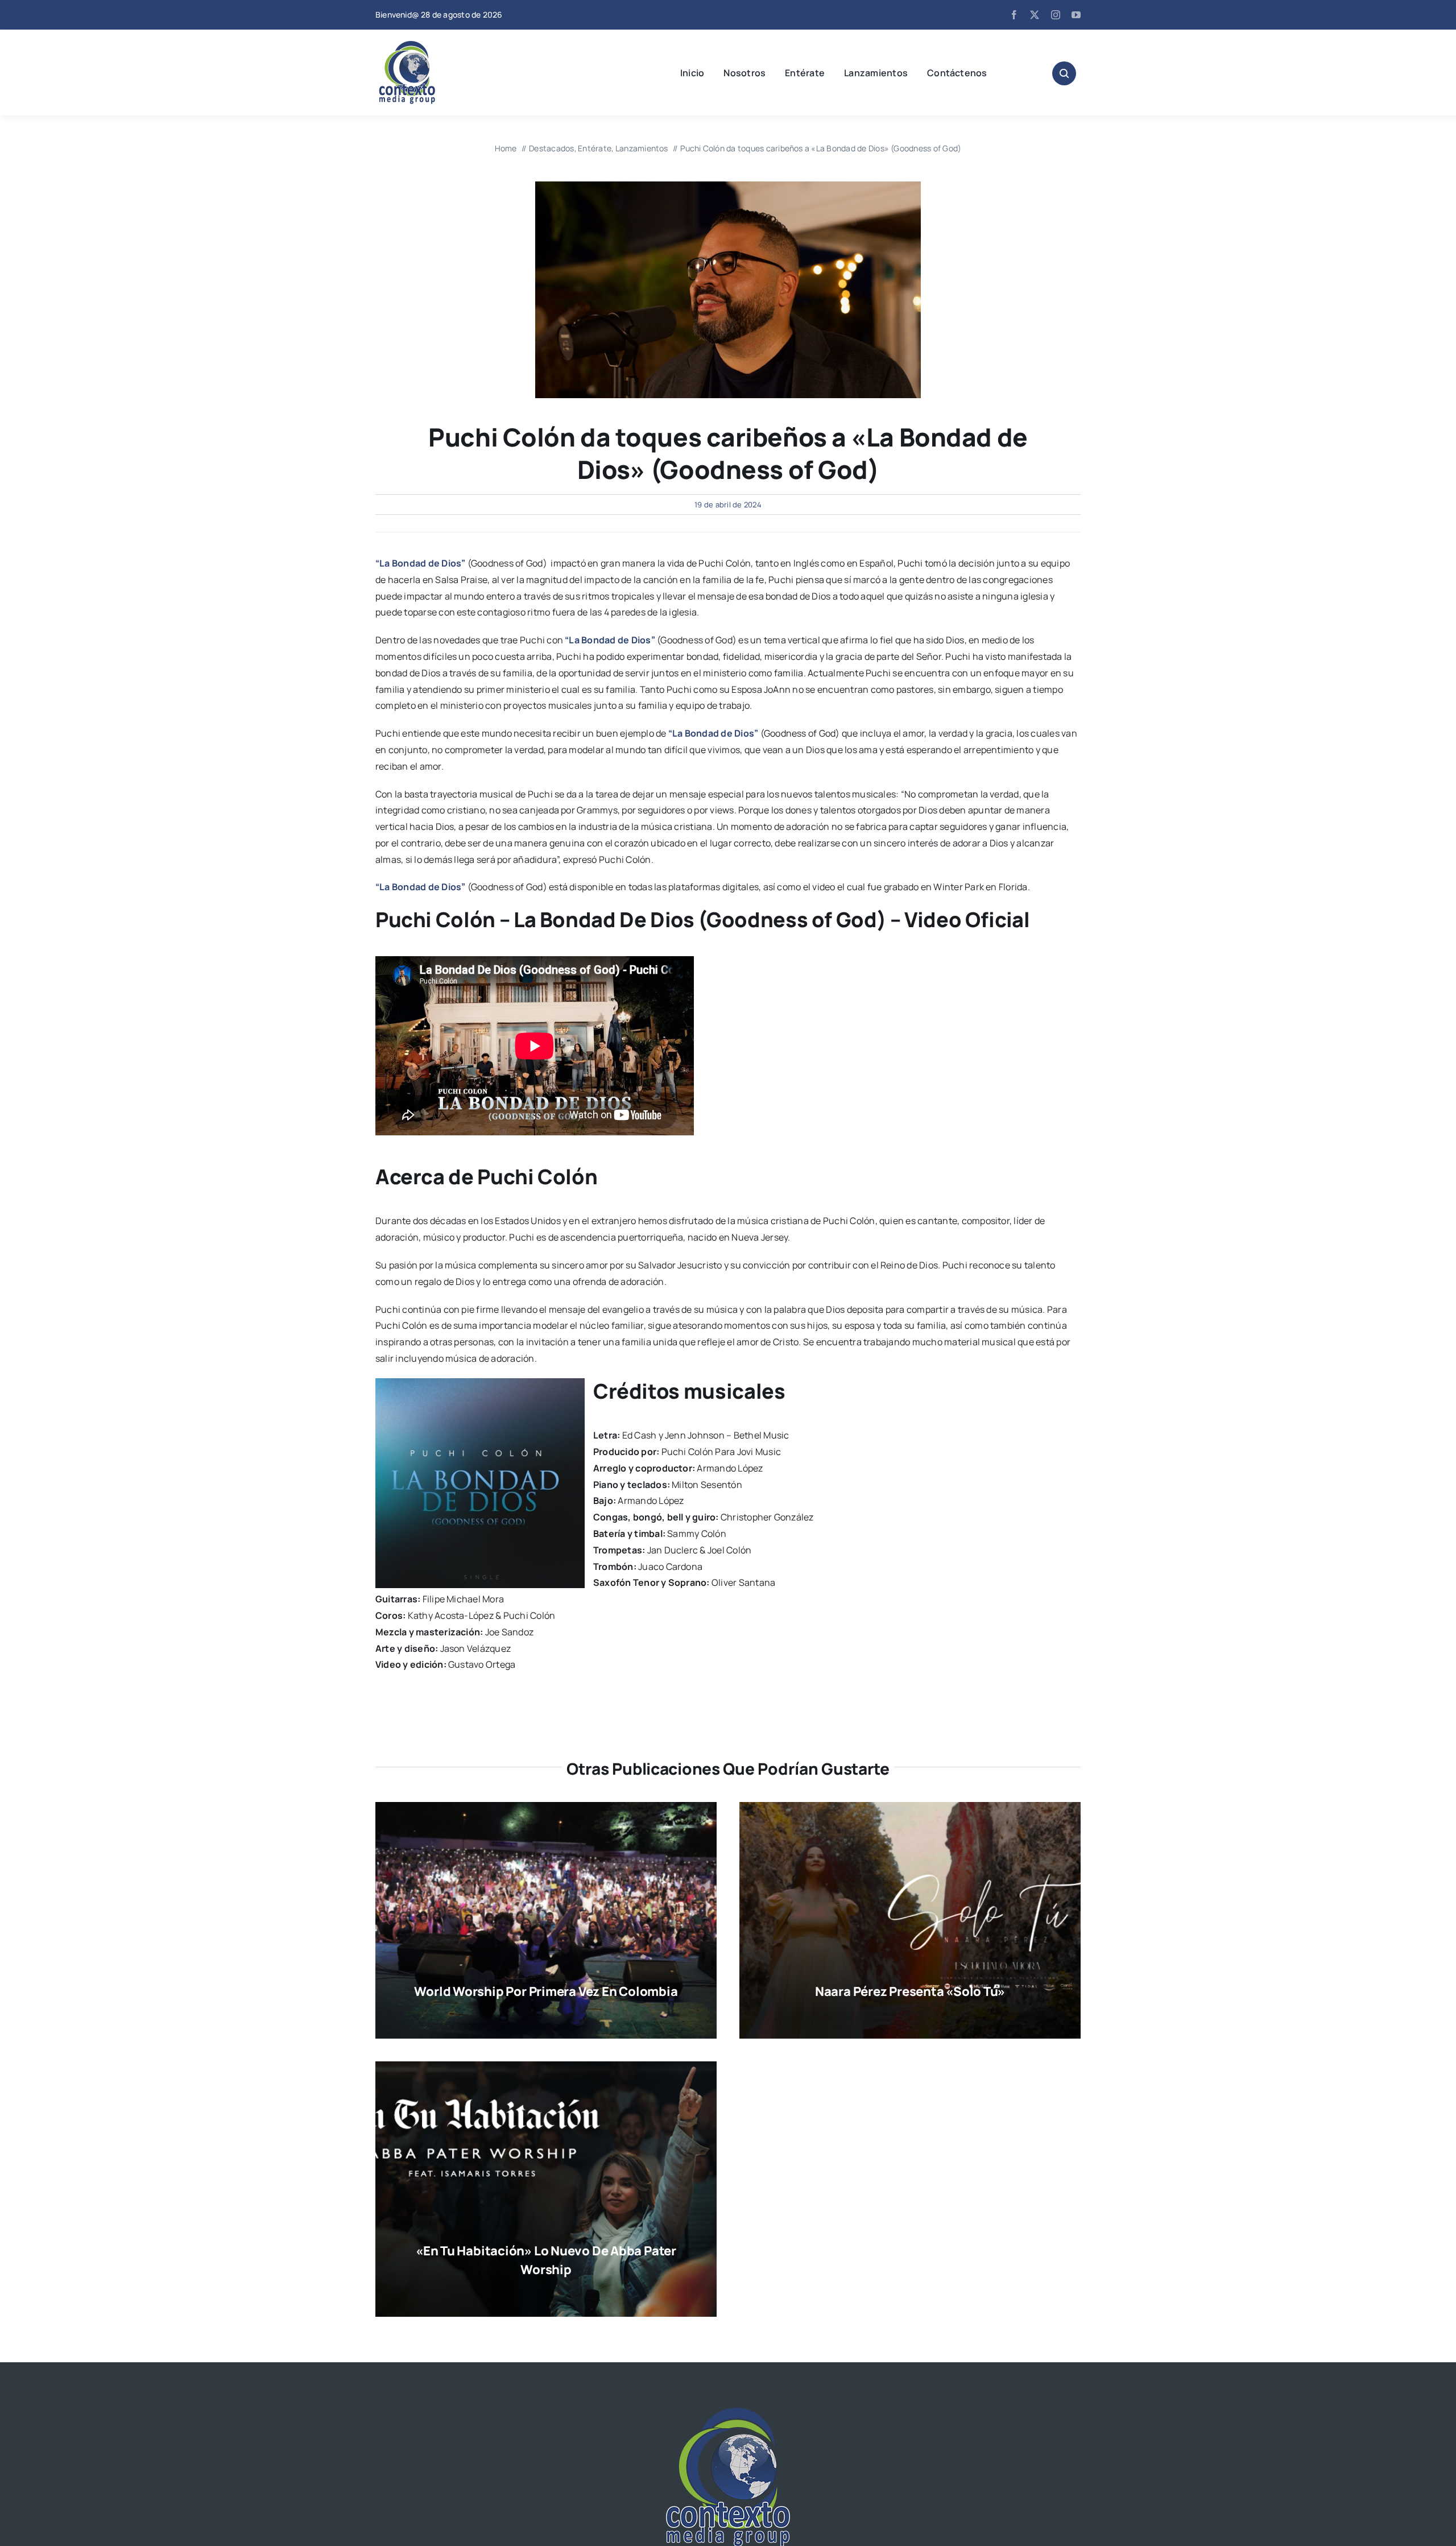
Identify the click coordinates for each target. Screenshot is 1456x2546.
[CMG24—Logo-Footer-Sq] (728, 2412)
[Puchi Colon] (728, 186)
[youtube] (1076, 15)
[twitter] (1035, 15)
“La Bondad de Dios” (421, 563)
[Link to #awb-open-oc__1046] (1064, 73)
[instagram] (1056, 15)
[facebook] (1014, 15)
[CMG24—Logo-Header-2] (435, 46)
